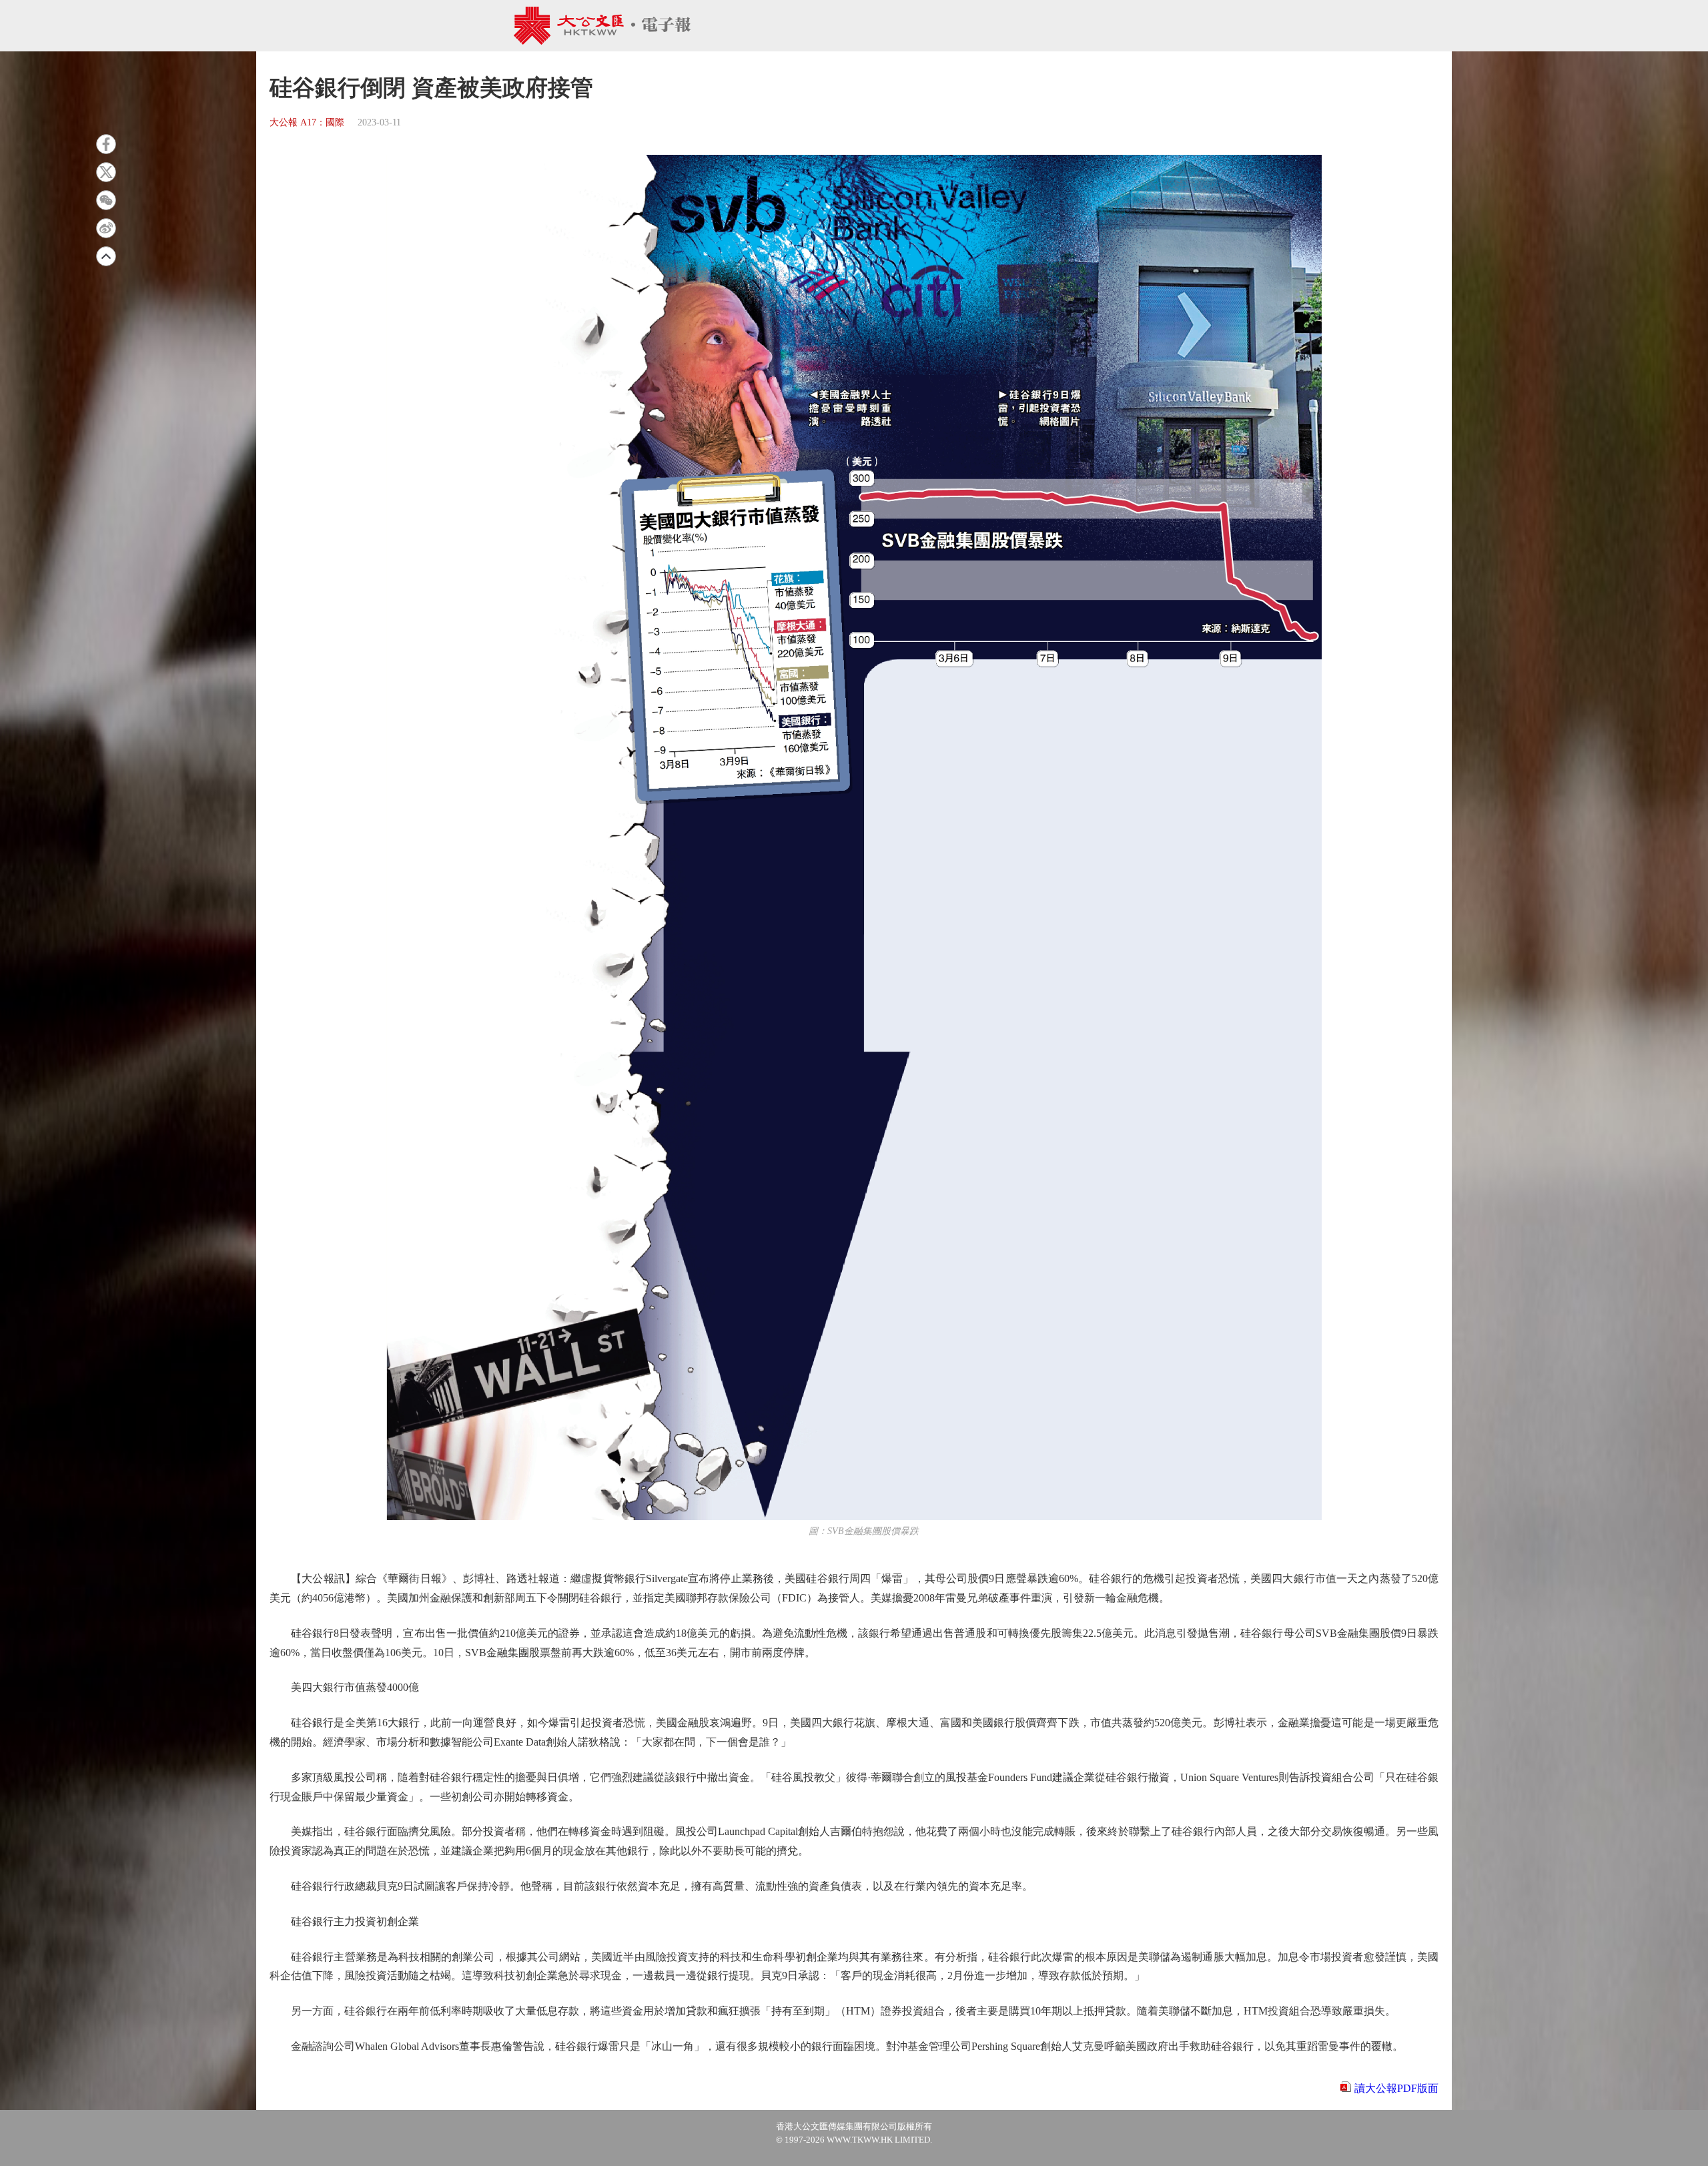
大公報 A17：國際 (307, 122)
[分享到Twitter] (106, 172)
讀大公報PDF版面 (1396, 2088)
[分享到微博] (106, 228)
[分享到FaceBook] (106, 144)
